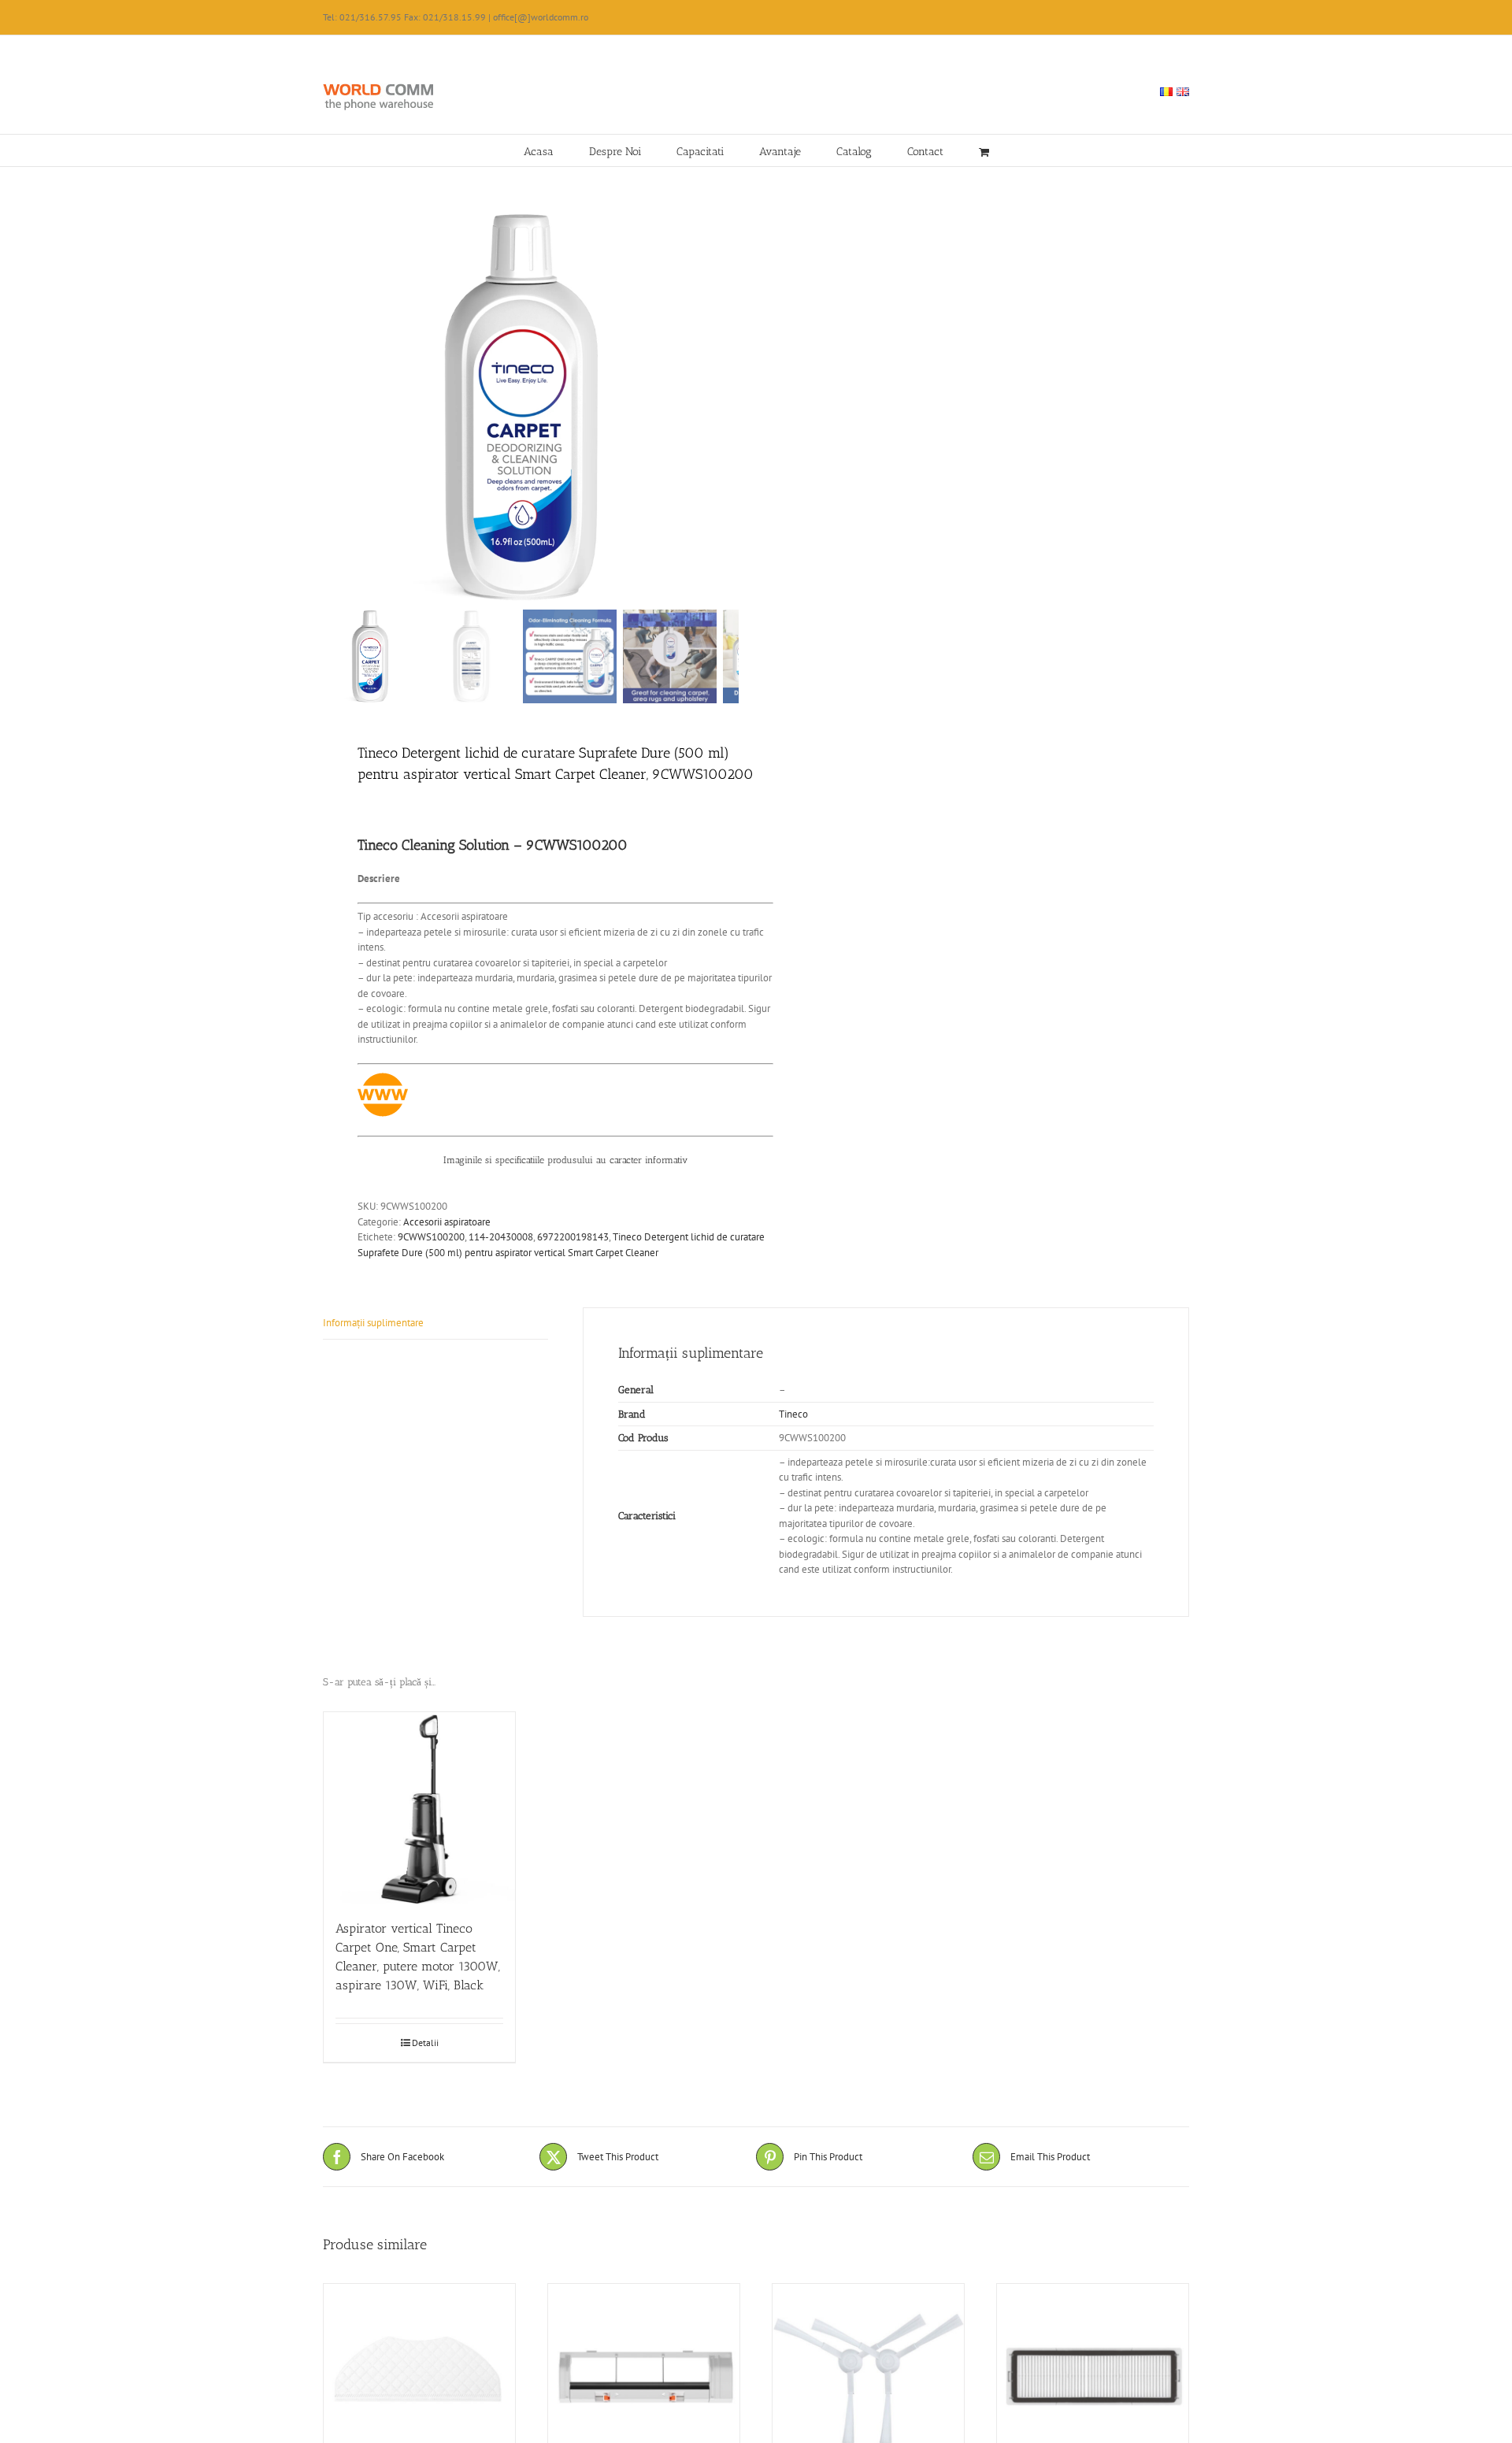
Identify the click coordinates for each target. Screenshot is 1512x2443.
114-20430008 (501, 1237)
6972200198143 (573, 1237)
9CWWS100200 (431, 1237)
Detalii (425, 2043)
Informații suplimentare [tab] (373, 1323)
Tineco (793, 1414)
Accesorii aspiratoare (447, 1222)
